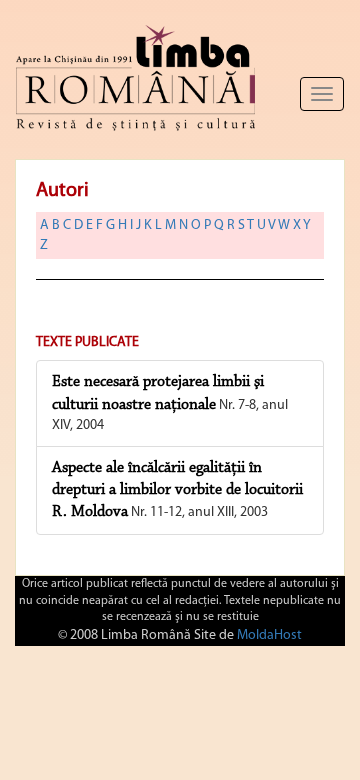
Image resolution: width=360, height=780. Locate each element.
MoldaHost (269, 635)
